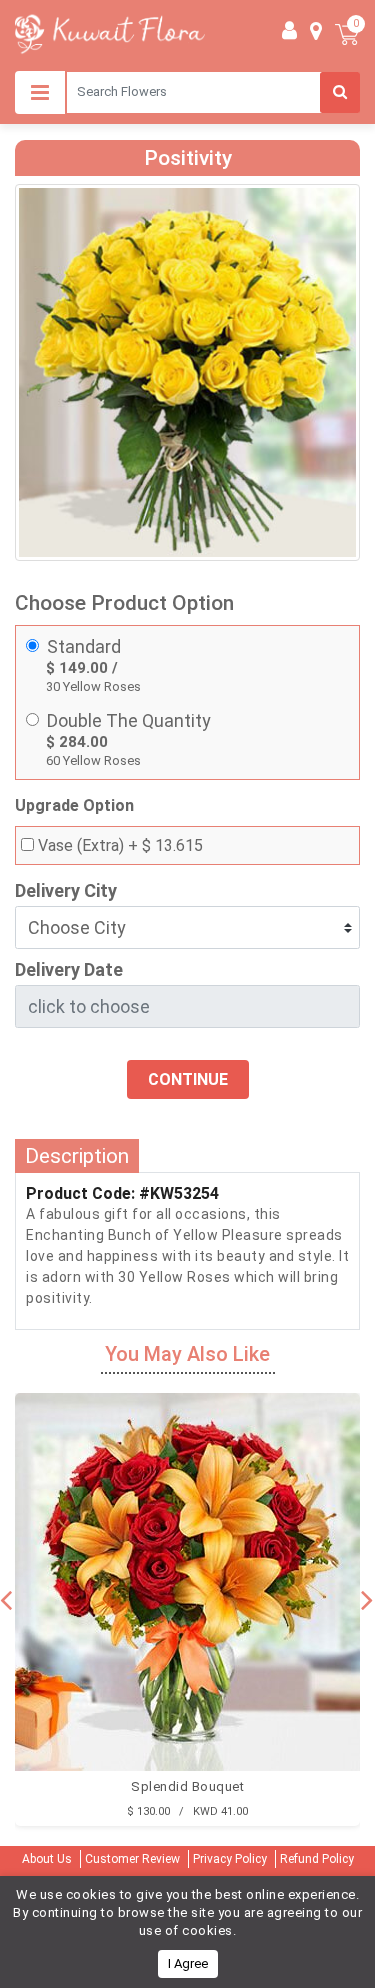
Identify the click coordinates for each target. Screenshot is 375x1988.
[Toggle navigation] (40, 92)
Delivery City (66, 890)
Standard (84, 646)
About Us (47, 1859)
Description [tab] (77, 1156)
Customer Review (132, 1859)
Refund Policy (317, 1859)
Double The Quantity (129, 720)
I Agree (188, 1963)
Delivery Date (69, 969)
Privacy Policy (230, 1859)
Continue (188, 1079)
